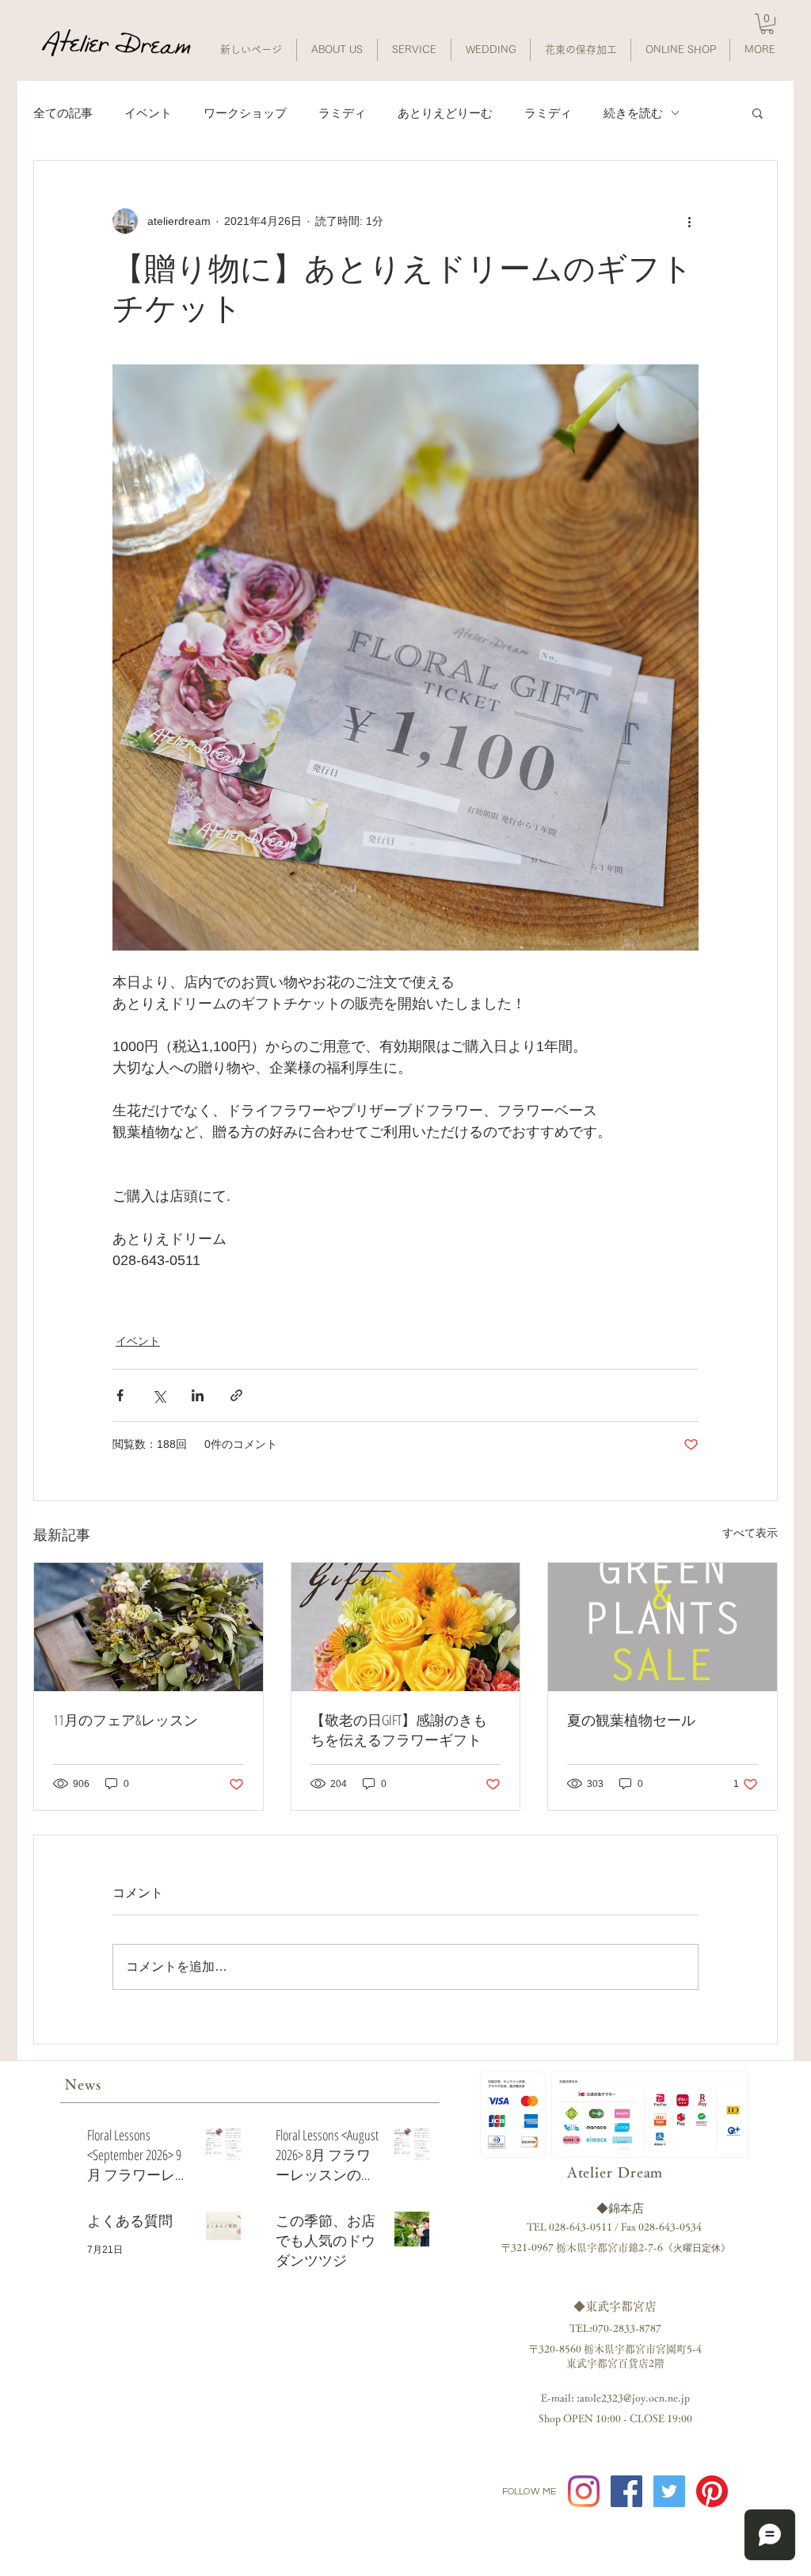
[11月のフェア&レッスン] (148, 1627)
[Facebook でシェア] (120, 1395)
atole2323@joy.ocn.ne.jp (635, 2398)
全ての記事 (63, 113)
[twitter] (669, 2491)
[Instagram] (584, 2491)
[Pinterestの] (712, 2491)
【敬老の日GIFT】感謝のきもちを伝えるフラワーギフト (399, 1730)
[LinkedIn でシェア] (198, 1395)
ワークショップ (245, 113)
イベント (148, 113)
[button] (767, 24)
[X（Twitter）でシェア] (159, 1395)
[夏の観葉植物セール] (663, 1627)
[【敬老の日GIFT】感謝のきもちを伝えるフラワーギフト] (406, 1627)
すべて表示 (750, 1533)
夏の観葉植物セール (631, 1720)
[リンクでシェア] (236, 1395)
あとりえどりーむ (445, 113)
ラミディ (342, 113)
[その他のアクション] (689, 221)
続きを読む (633, 113)
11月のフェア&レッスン (126, 1720)
